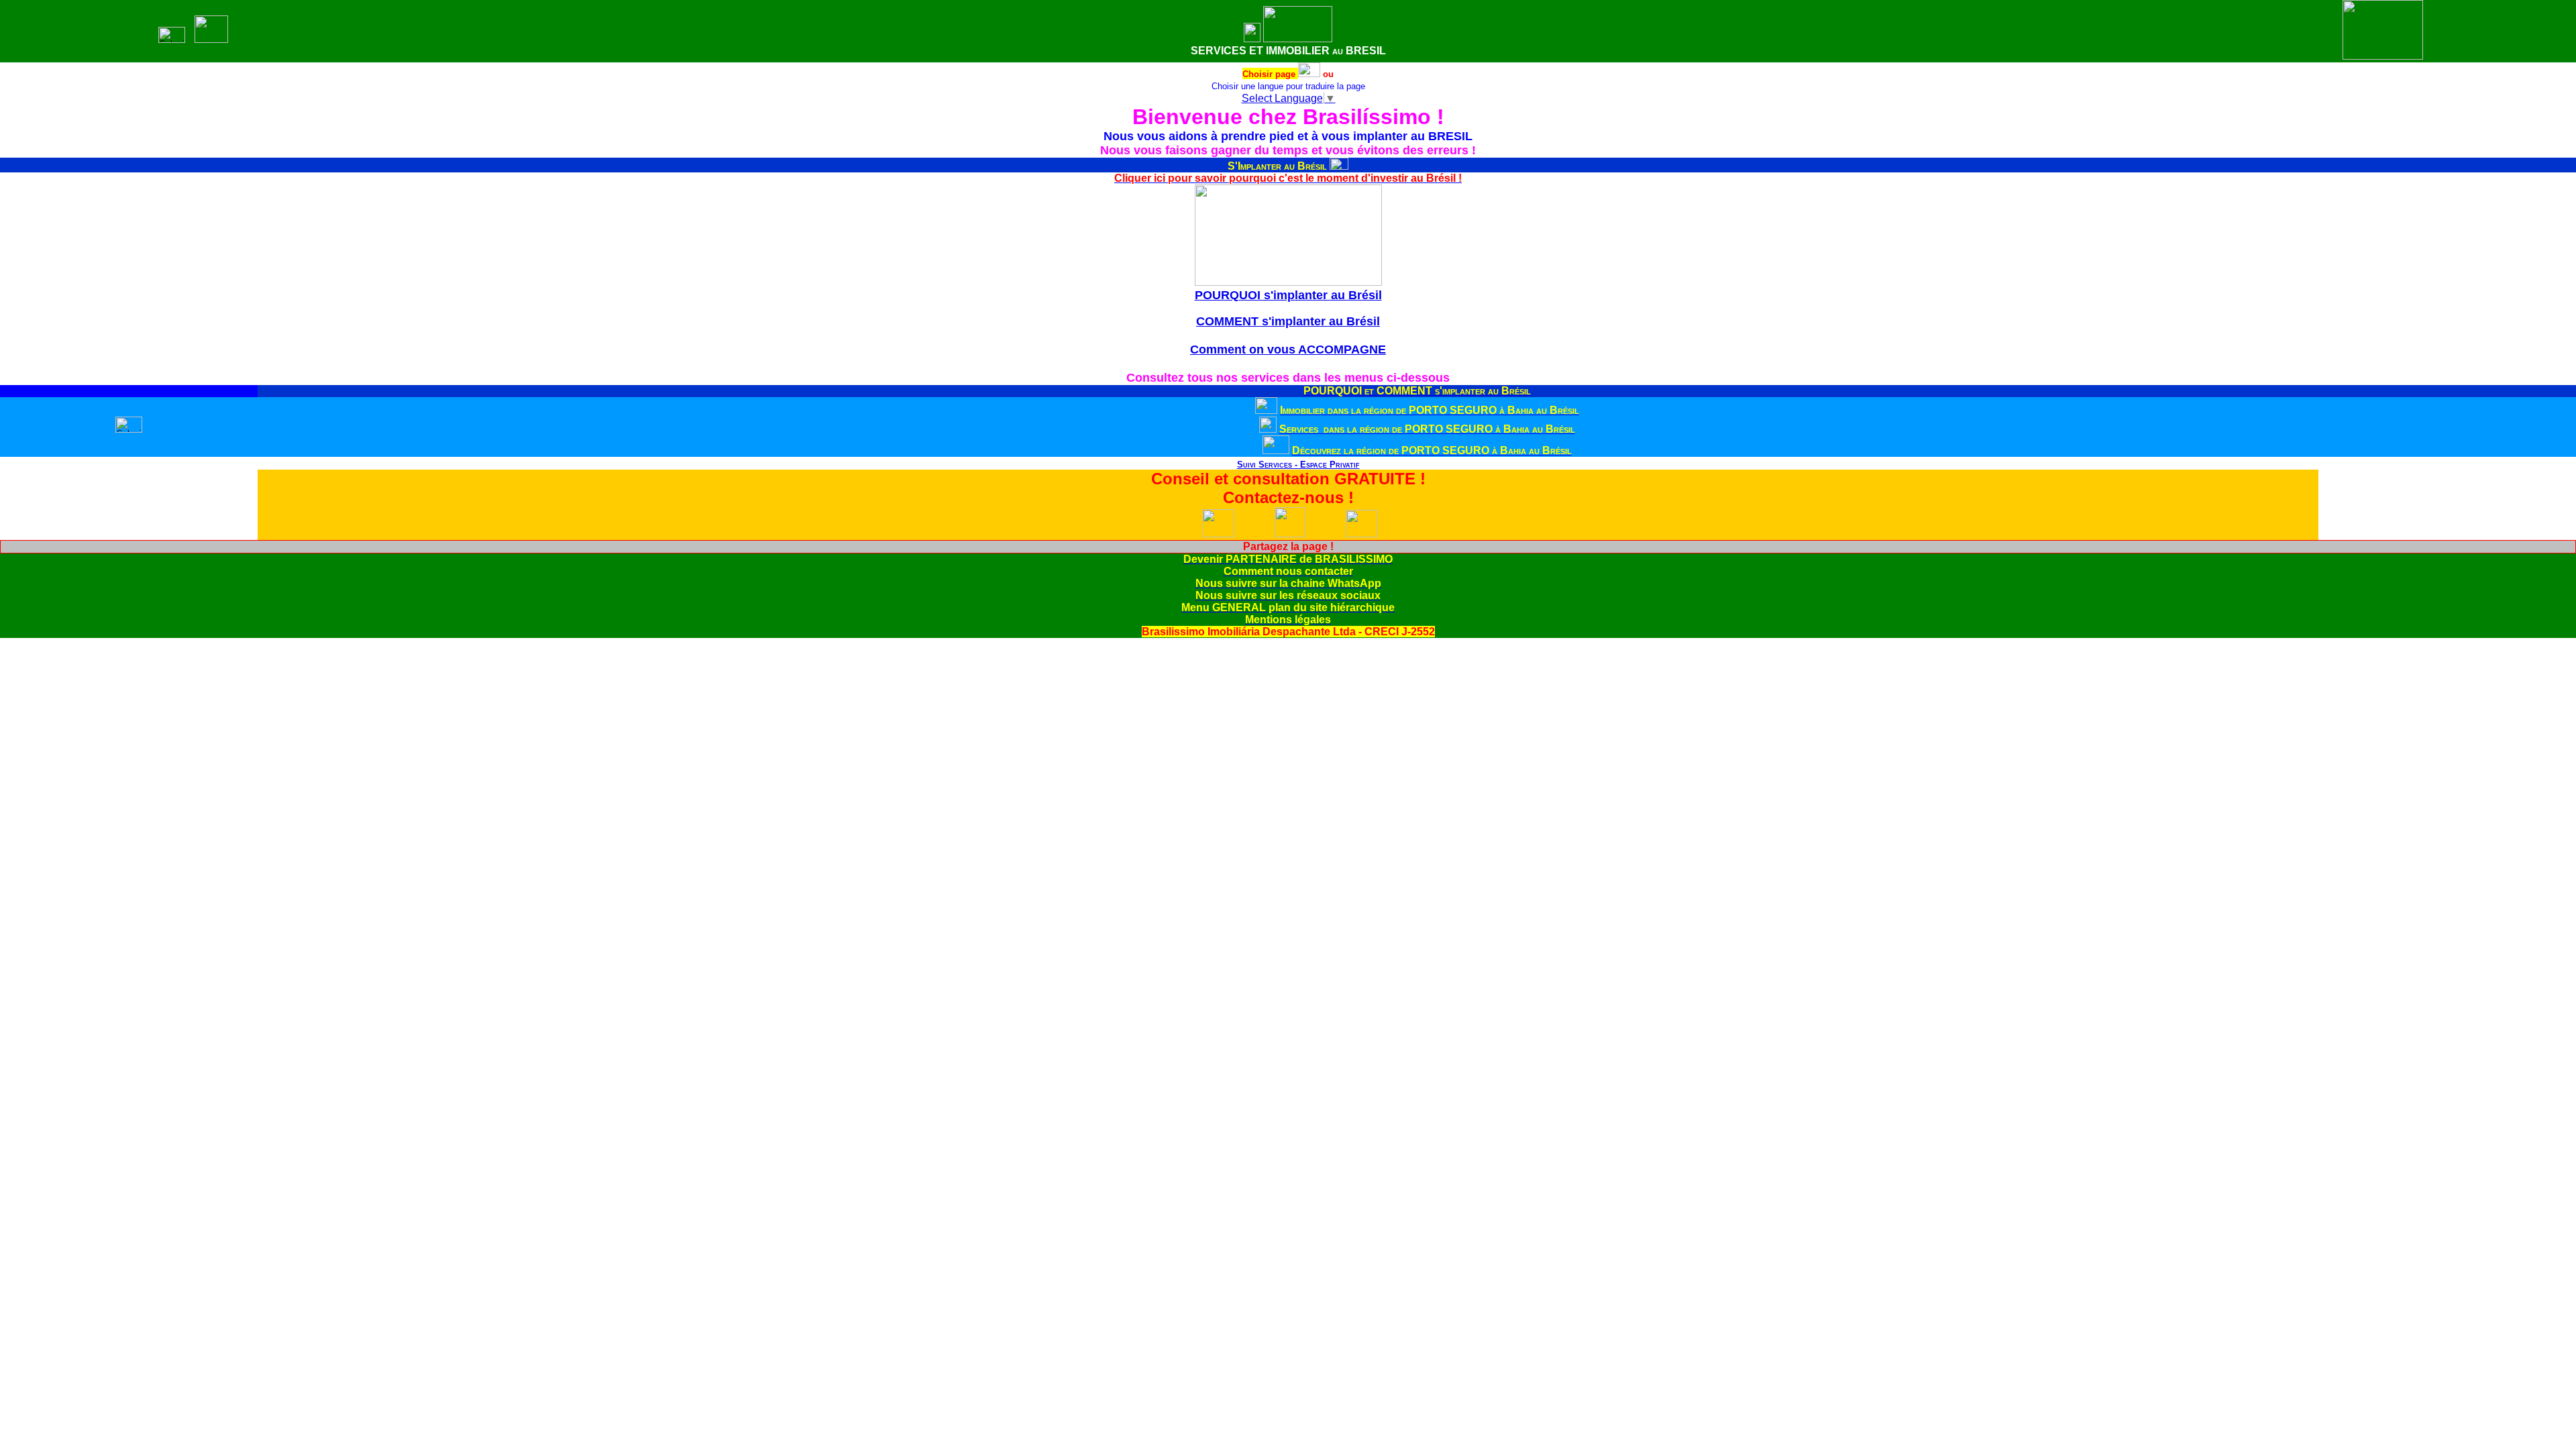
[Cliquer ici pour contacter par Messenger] (1361, 534)
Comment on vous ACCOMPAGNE (1288, 350)
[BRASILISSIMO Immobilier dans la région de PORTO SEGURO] (1266, 410)
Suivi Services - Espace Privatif (1298, 465)
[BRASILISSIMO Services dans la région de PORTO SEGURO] (1268, 429)
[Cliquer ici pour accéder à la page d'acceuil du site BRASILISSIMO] (1252, 39)
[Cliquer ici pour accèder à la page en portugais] (1309, 73)
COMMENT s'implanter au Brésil (1288, 321)
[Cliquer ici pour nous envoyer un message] (1290, 534)
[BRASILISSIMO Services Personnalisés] (1226, 465)
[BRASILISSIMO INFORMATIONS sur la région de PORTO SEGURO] (1276, 450)
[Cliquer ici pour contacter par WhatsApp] (1218, 534)
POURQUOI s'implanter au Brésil (1288, 295)
